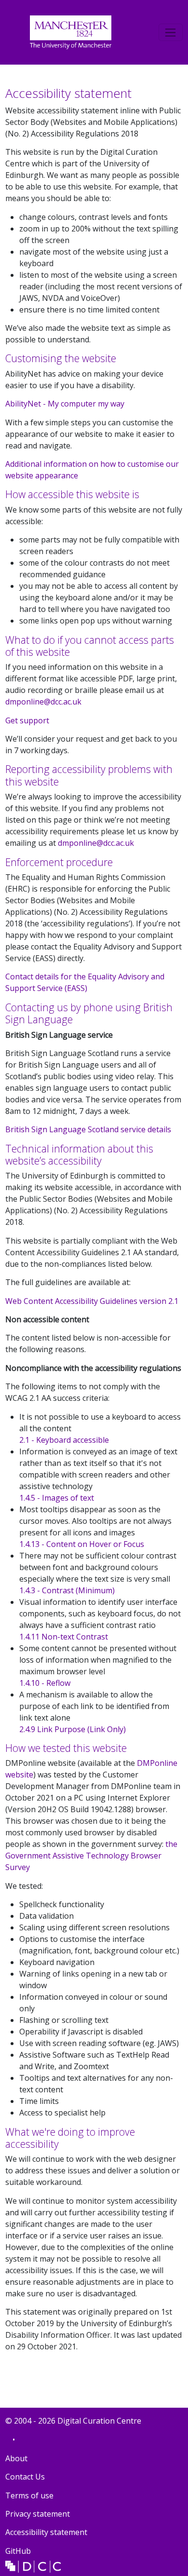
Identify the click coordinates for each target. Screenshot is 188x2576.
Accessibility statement (46, 2532)
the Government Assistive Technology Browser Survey (91, 1856)
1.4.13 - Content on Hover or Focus (82, 1544)
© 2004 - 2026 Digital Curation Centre (73, 2422)
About (16, 2458)
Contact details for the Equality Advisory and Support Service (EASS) (85, 982)
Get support (27, 720)
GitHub (18, 2553)
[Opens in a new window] (71, 31)
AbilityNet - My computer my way (65, 404)
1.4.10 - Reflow (45, 1683)
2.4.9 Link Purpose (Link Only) (73, 1729)
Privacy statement (38, 2514)
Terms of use (29, 2495)
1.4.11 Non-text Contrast (64, 1637)
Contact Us (25, 2477)
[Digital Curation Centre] (33, 2566)
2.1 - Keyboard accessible (64, 1440)
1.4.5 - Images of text (57, 1498)
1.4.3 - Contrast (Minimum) (67, 1590)
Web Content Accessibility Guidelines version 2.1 (92, 1301)
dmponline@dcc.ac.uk (43, 702)
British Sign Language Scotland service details (88, 1129)
